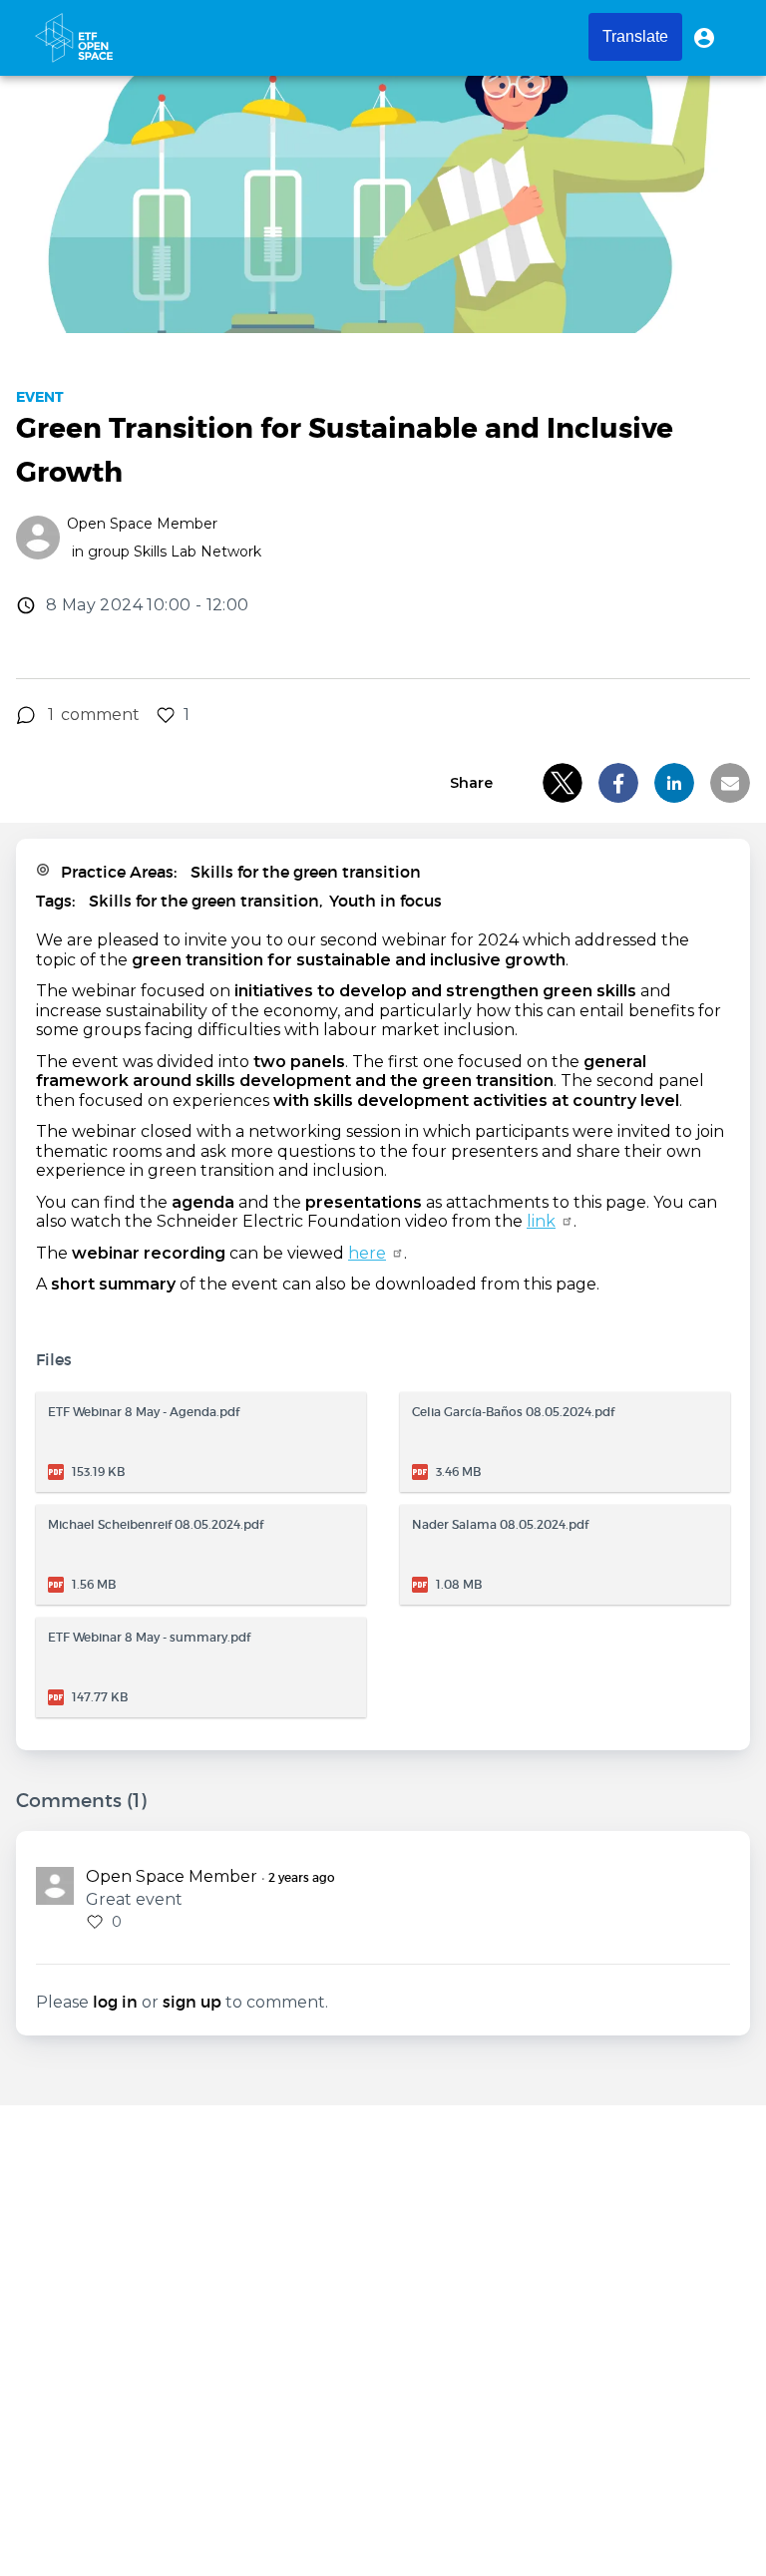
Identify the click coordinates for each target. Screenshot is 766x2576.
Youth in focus (385, 901)
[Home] (74, 38)
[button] (704, 38)
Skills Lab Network (197, 552)
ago (302, 1878)
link (541, 1221)
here (367, 1253)
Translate (635, 36)
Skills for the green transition (306, 872)
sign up (192, 2002)
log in (115, 2002)
